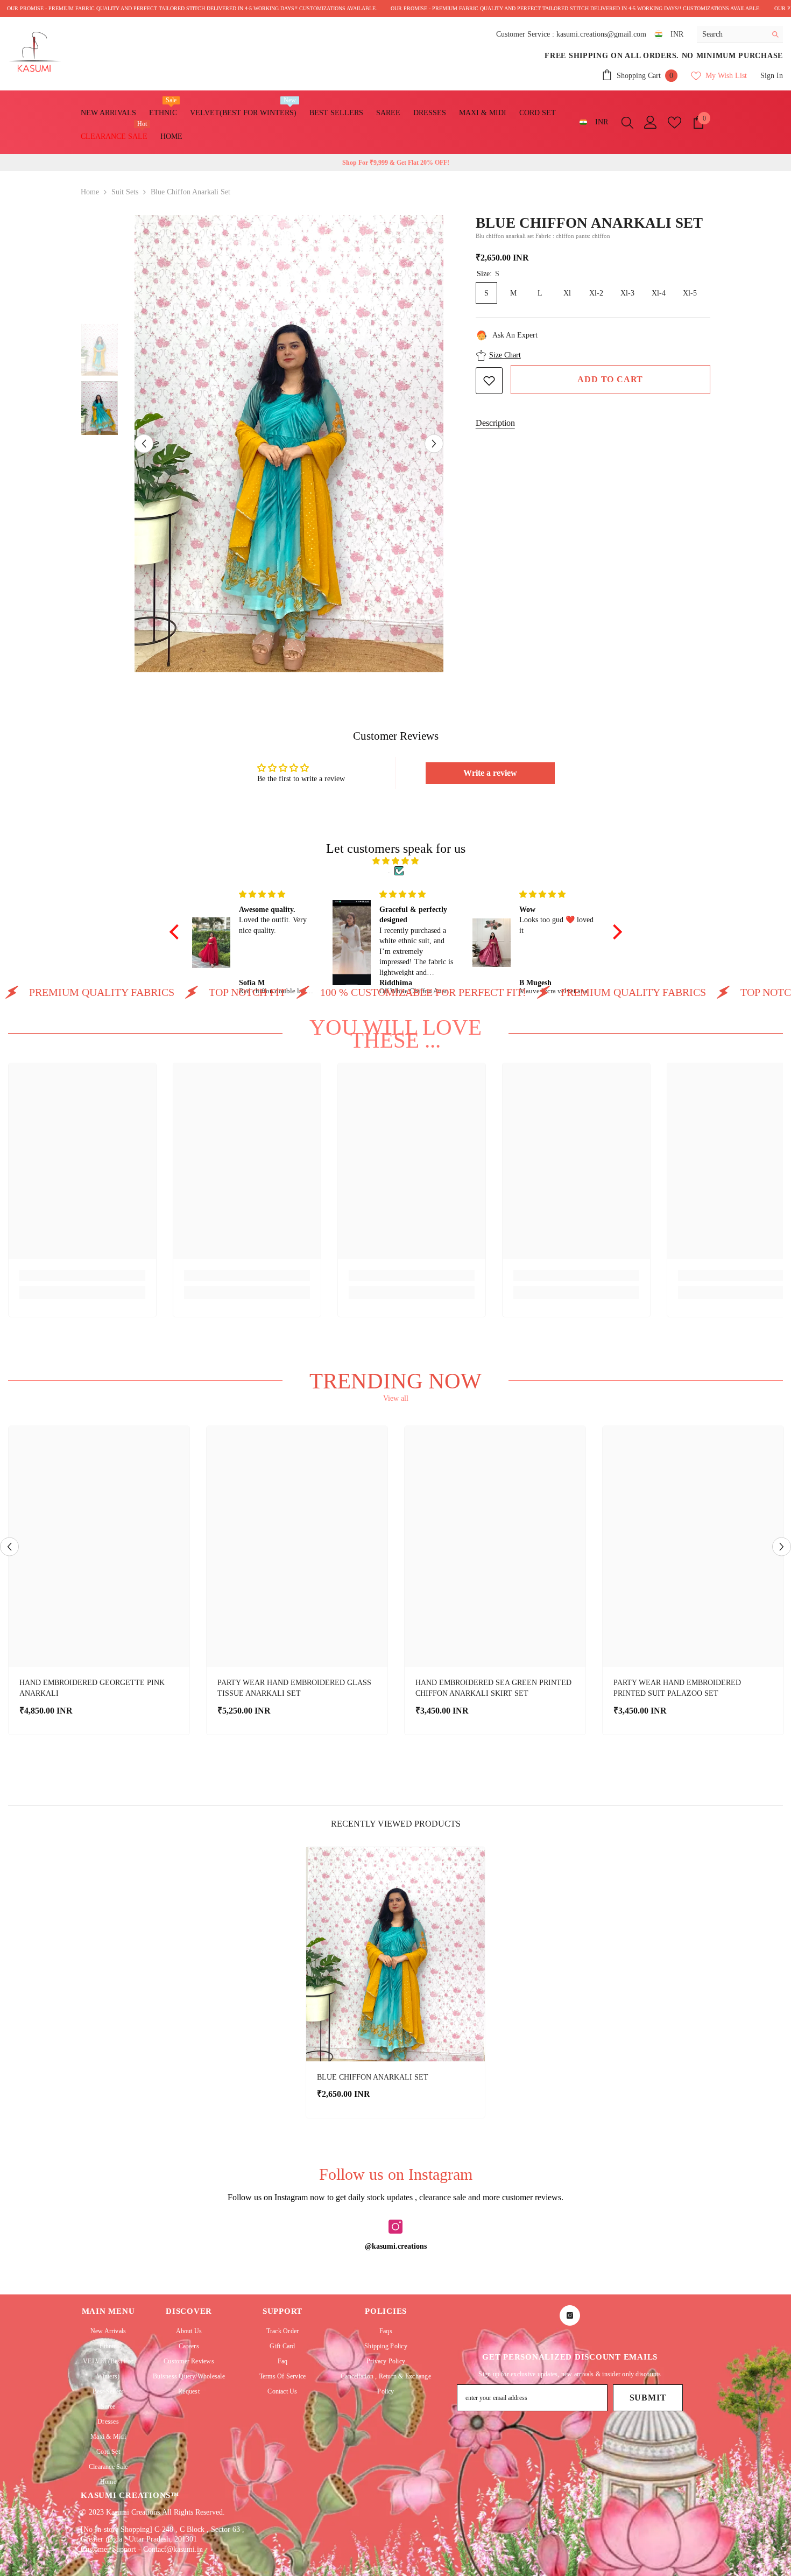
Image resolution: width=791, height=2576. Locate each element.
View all (396, 1398)
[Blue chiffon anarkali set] (395, 1954)
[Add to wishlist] (489, 381)
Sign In (772, 76)
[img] (396, 861)
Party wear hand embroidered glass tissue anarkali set (294, 1688)
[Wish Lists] (675, 122)
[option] (289, 444)
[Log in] (651, 122)
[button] (144, 443)
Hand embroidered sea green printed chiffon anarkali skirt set (493, 1688)
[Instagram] (395, 2227)
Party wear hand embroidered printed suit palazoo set (677, 1688)
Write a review (490, 773)
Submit (648, 2398)
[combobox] (732, 34)
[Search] (740, 34)
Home (90, 192)
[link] (82, 1275)
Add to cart (610, 379)
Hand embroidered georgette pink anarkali (92, 1688)
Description (495, 423)
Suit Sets (125, 192)
